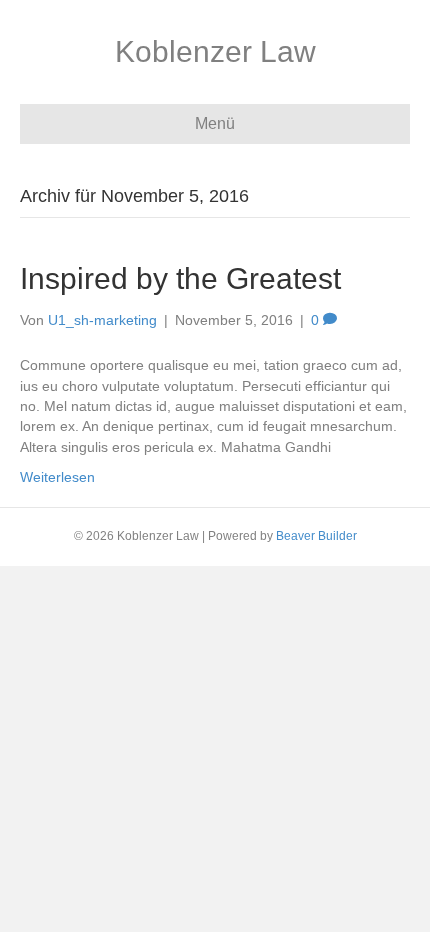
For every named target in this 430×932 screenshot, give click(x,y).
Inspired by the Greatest (180, 278)
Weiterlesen (57, 477)
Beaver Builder (316, 536)
